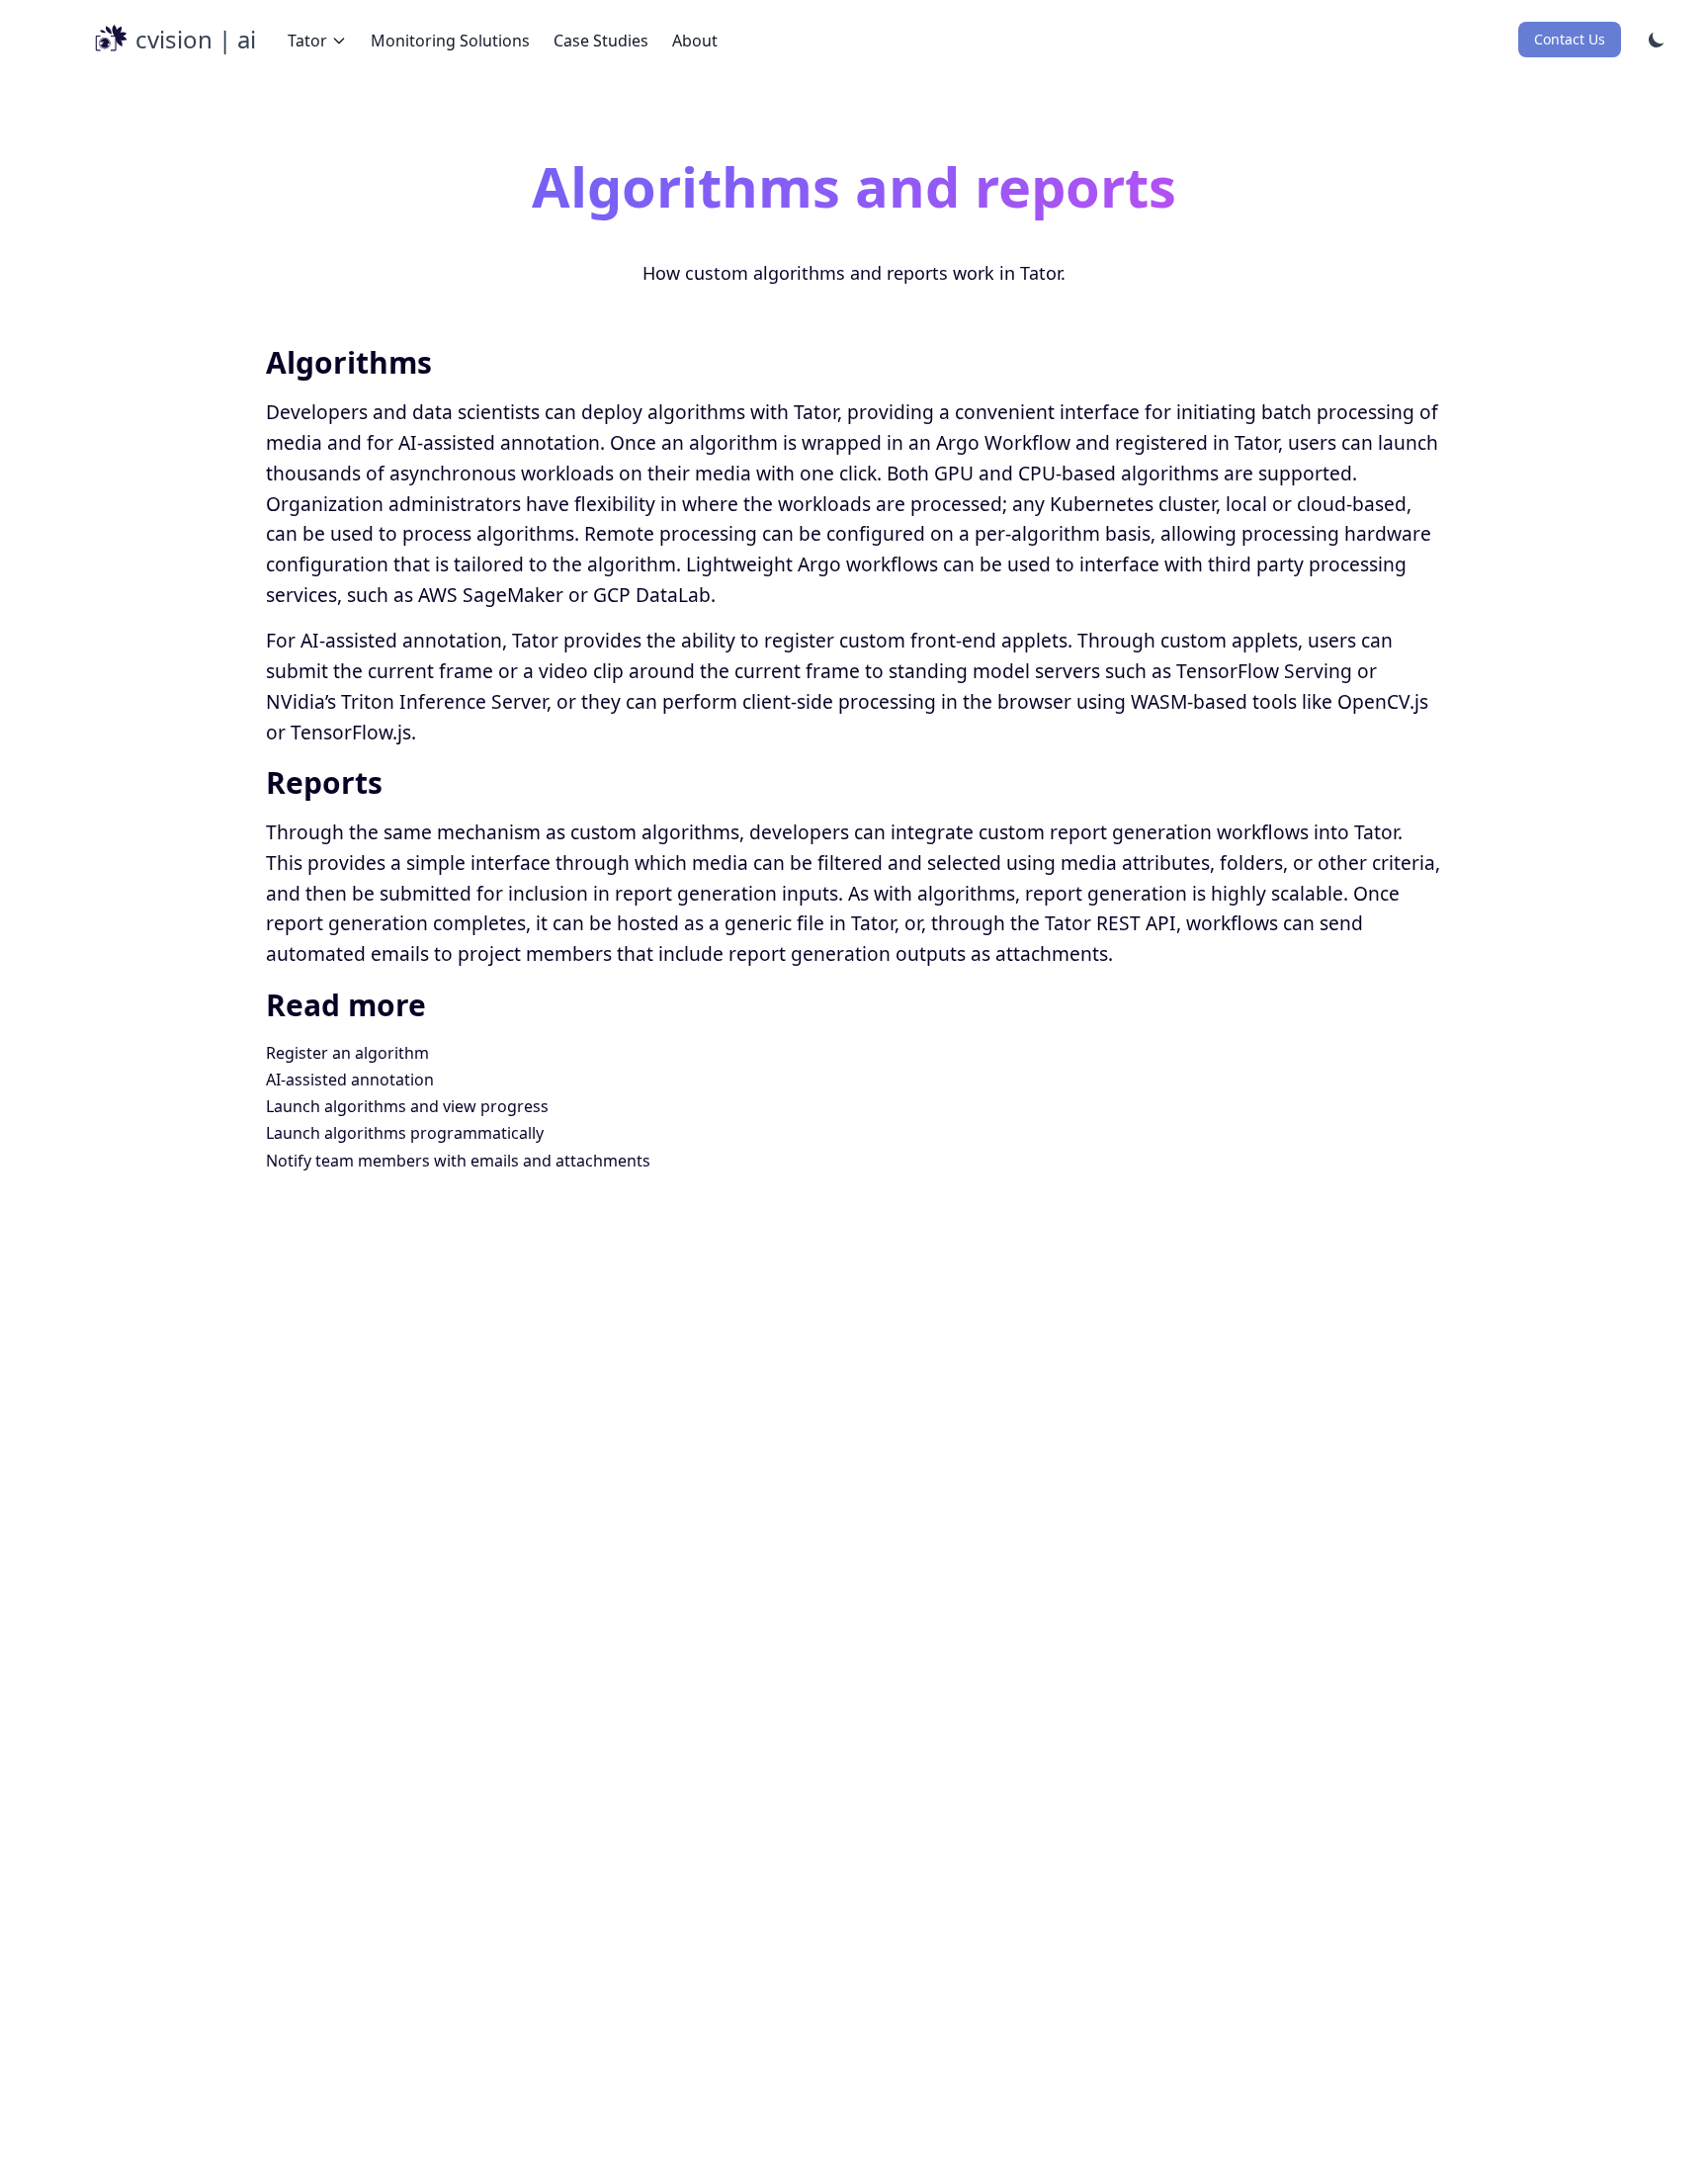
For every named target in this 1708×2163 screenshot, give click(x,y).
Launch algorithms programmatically (405, 1133)
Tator (307, 41)
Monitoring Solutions (450, 41)
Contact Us (1570, 39)
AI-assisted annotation (350, 1080)
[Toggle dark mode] (1657, 40)
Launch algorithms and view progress (407, 1106)
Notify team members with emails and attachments (458, 1161)
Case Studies (601, 41)
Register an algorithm (347, 1053)
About (695, 41)
